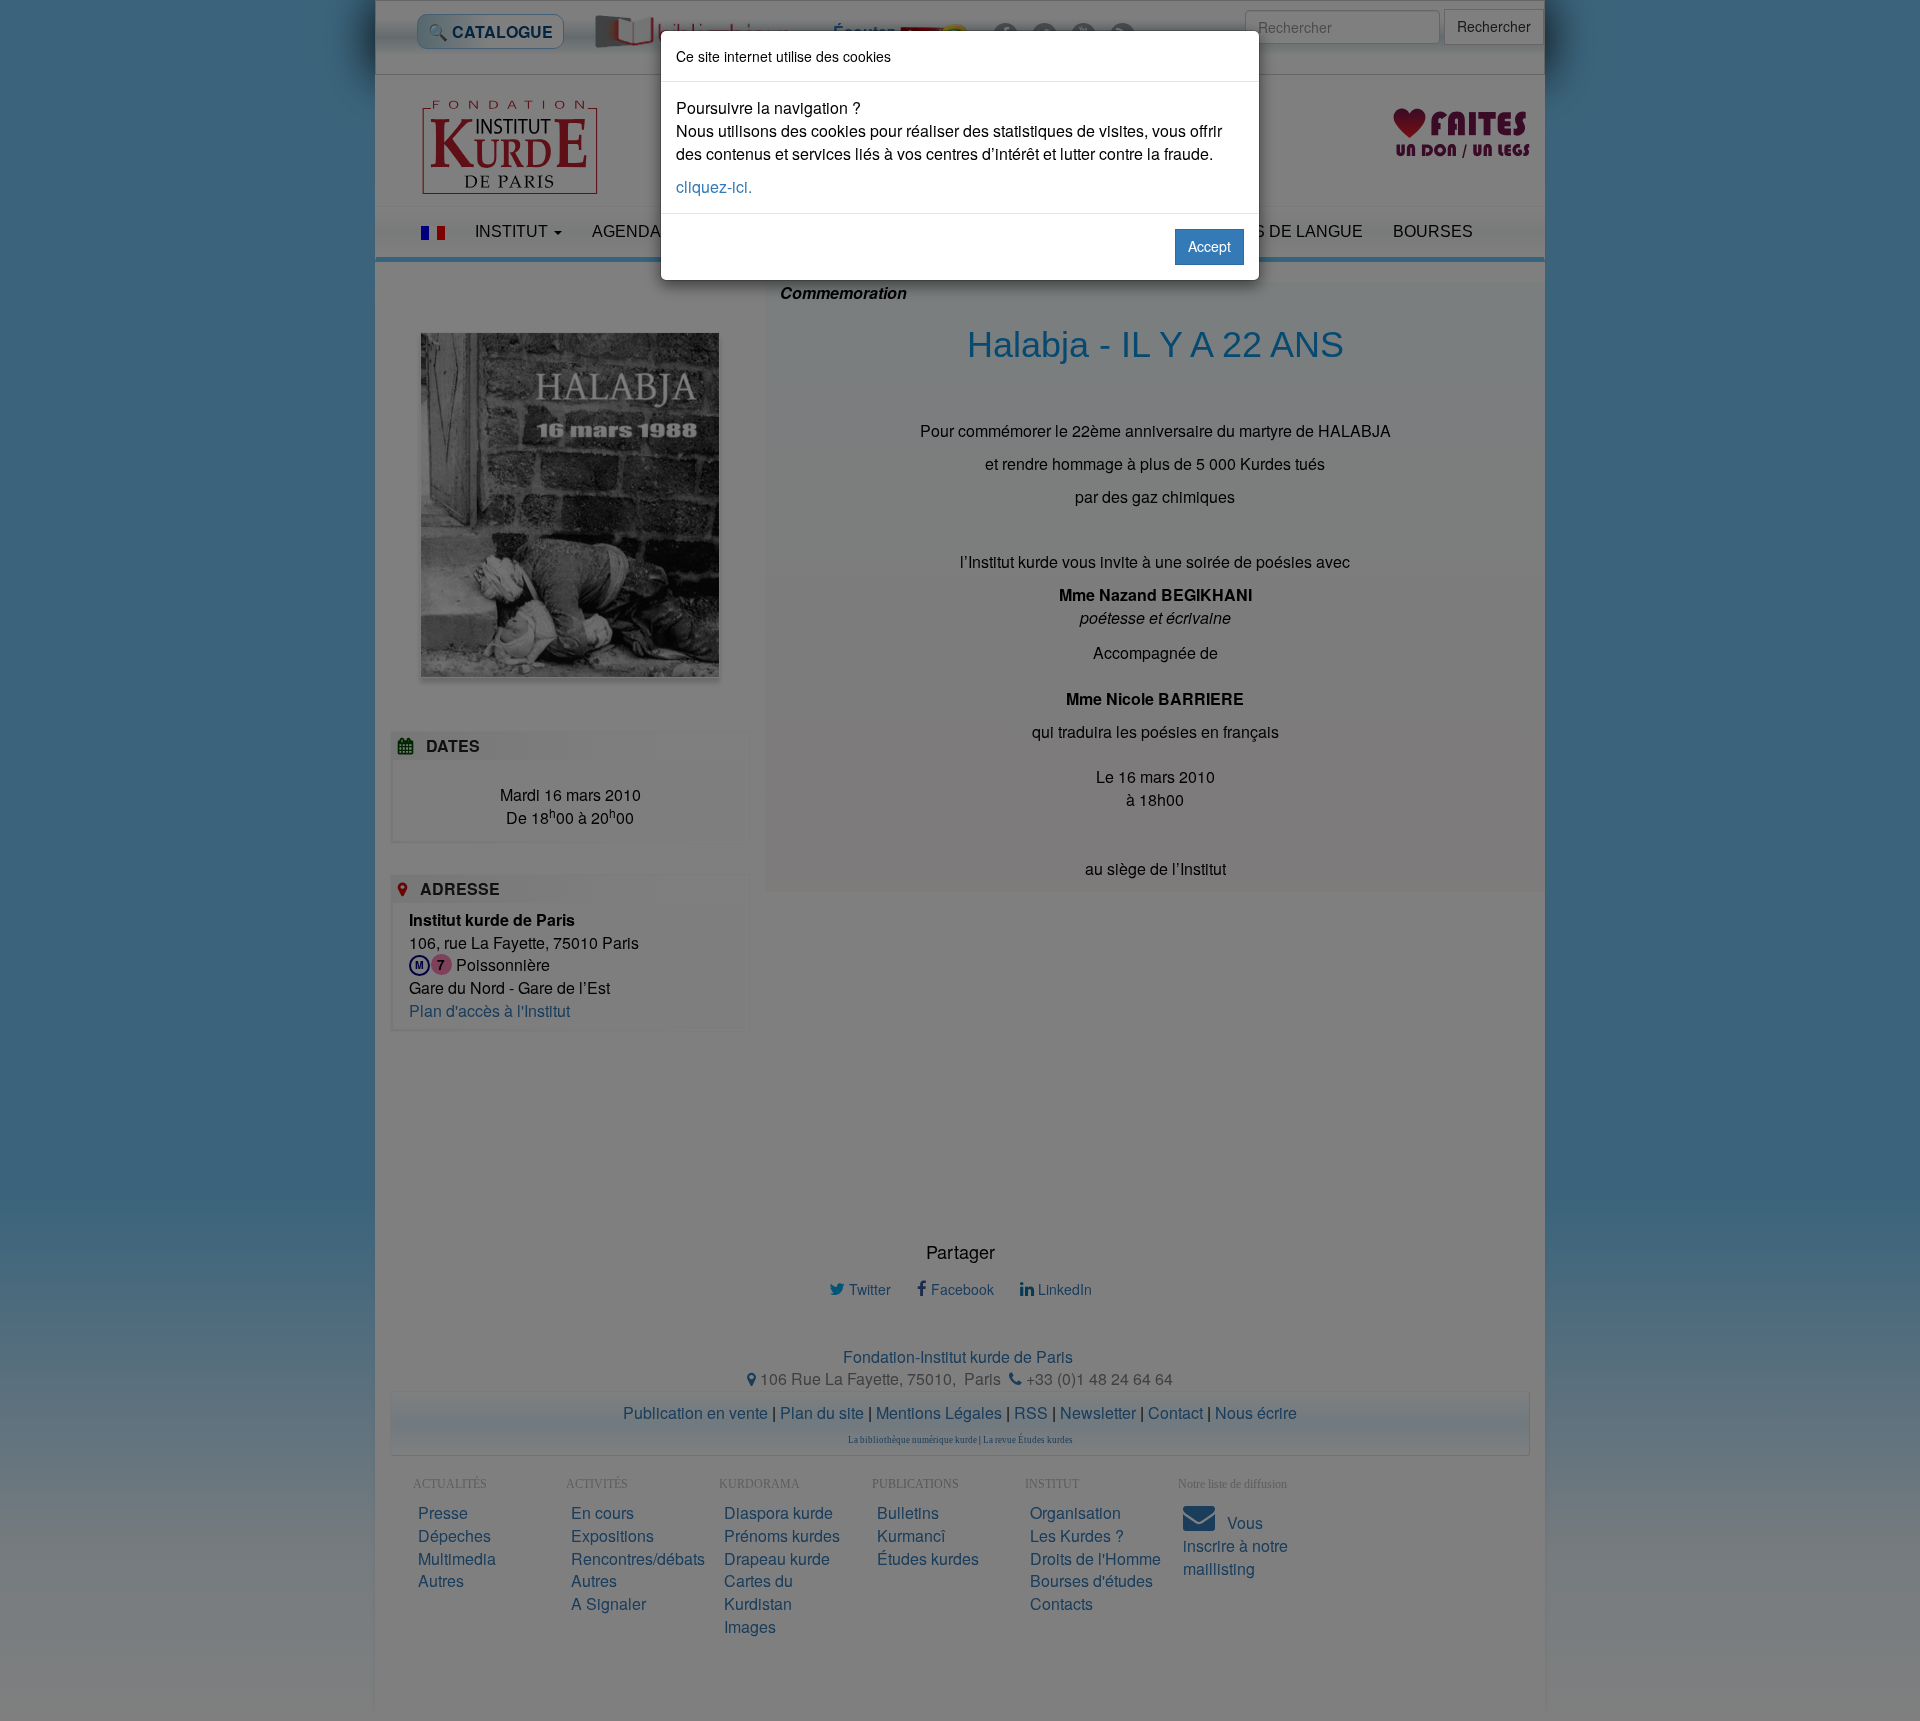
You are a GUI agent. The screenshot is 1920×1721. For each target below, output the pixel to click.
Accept (1209, 246)
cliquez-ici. (714, 186)
